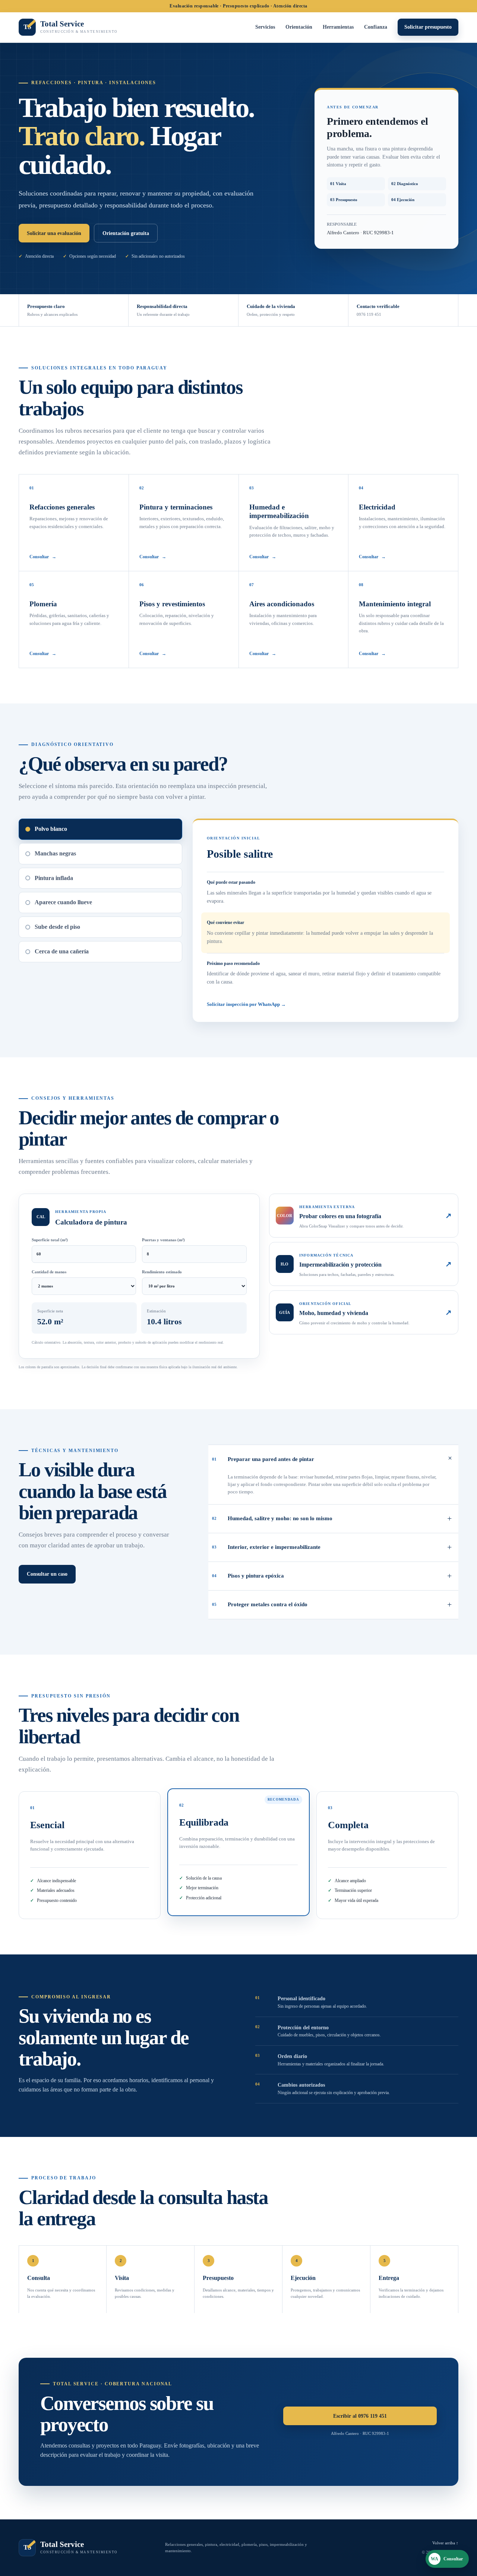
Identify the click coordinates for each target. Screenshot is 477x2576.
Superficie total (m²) (50, 1240)
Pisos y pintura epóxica (332, 1576)
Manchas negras (55, 853)
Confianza (376, 27)
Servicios (265, 27)
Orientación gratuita (126, 233)
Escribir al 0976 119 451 (360, 2416)
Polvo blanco (51, 829)
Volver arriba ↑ (445, 2543)
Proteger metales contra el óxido (332, 1605)
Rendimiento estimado (162, 1272)
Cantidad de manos (49, 1272)
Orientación (299, 27)
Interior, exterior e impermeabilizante (332, 1547)
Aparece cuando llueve (63, 902)
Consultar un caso (47, 1574)
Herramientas (338, 27)
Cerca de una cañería (62, 951)
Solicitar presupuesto (428, 27)
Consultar (43, 557)
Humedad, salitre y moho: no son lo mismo (332, 1519)
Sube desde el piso (57, 927)
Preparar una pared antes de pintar (334, 1458)
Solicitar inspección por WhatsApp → (246, 1004)
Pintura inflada (54, 878)
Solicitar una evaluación (54, 233)
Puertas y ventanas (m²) (163, 1240)
